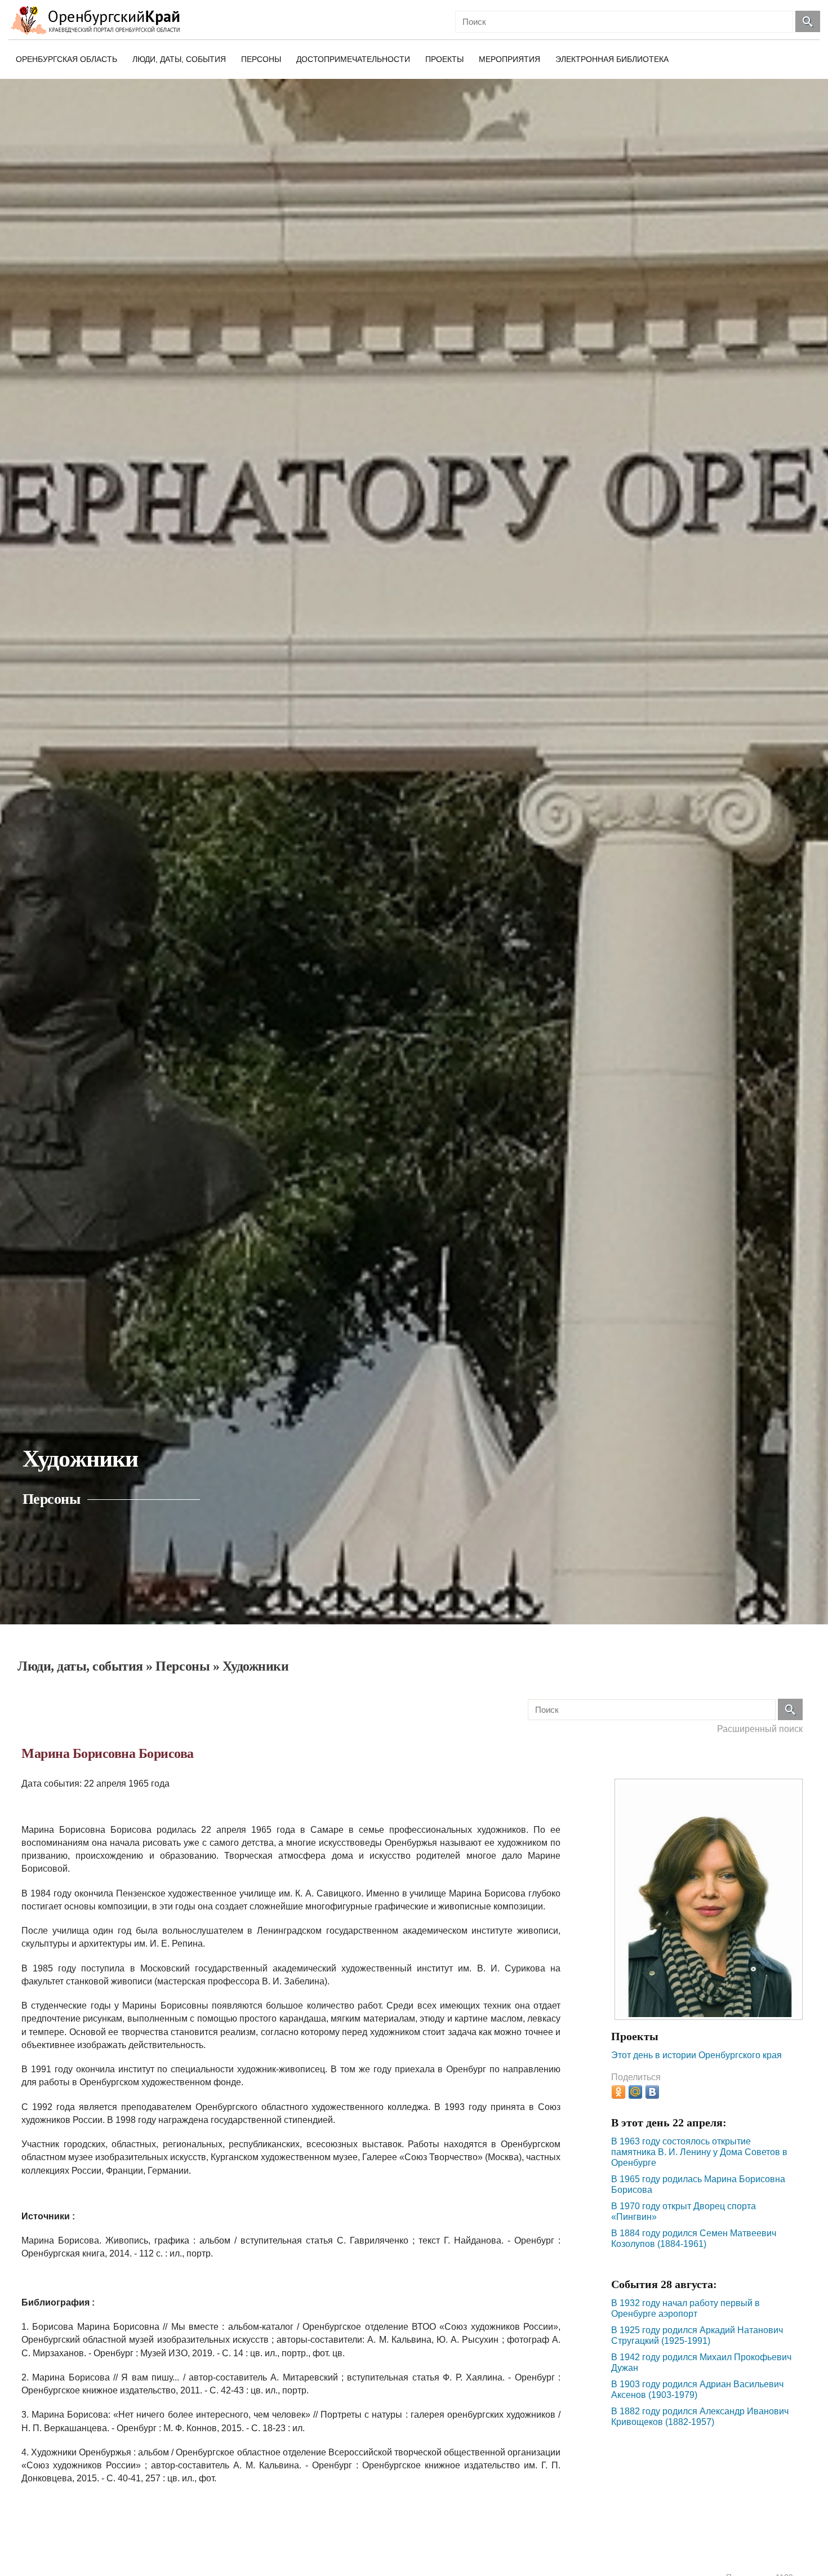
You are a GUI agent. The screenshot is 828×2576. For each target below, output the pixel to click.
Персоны (261, 59)
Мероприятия (509, 59)
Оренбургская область (66, 59)
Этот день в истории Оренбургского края (696, 2055)
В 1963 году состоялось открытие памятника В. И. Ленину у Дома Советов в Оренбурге (699, 2152)
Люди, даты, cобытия (179, 59)
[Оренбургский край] (98, 20)
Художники (256, 1666)
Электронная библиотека (612, 59)
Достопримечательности (353, 59)
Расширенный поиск (760, 1729)
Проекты (444, 59)
